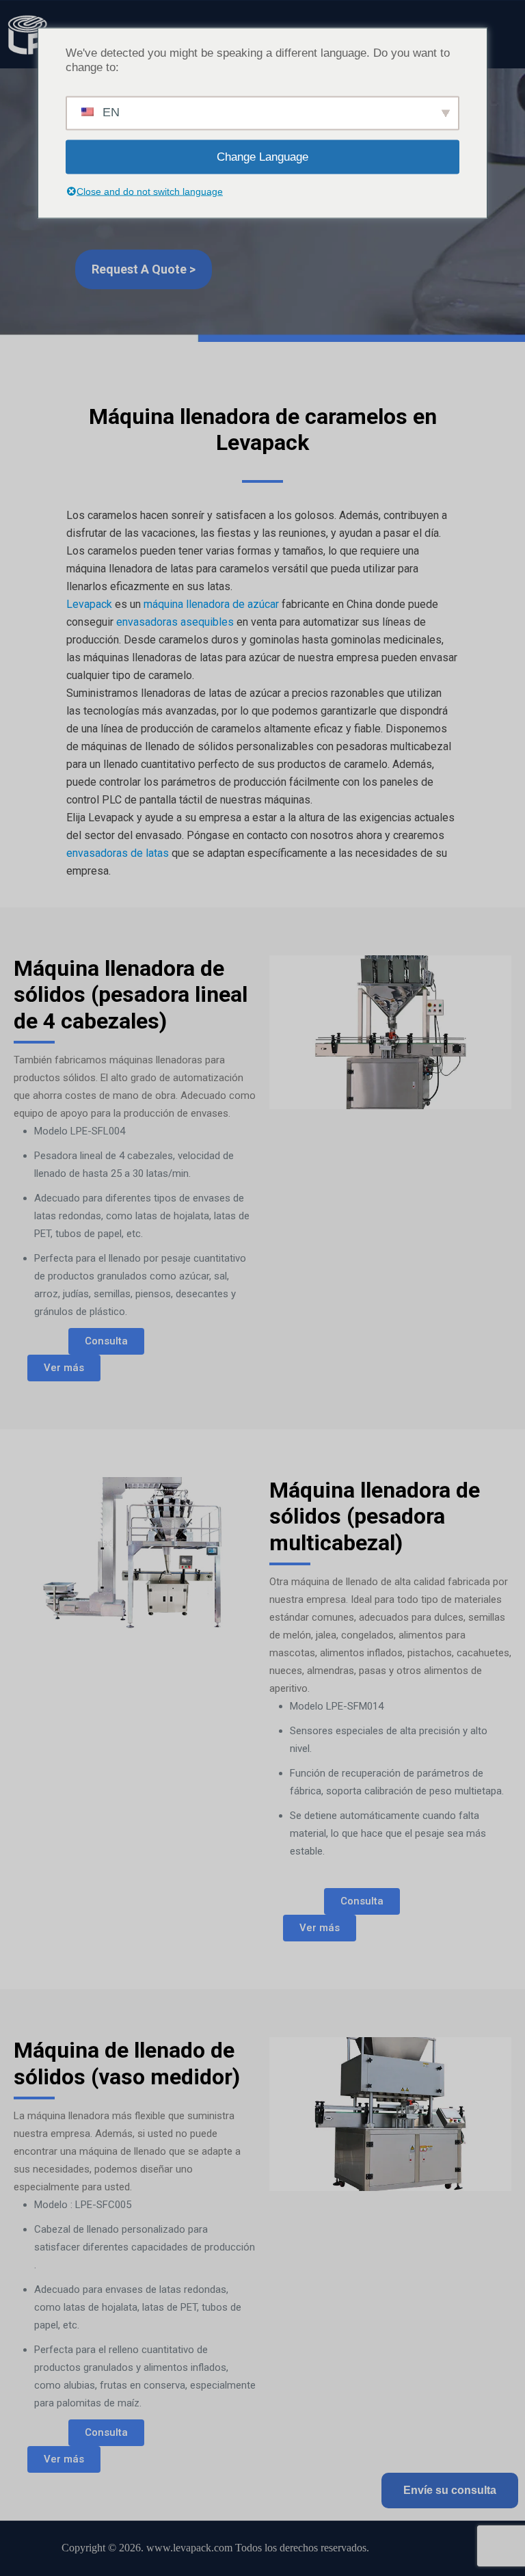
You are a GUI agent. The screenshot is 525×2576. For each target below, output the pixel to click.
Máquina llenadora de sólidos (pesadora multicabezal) (375, 1516)
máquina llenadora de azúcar (211, 604)
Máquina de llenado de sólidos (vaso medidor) (127, 2063)
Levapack (89, 604)
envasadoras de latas (118, 853)
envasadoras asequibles (175, 622)
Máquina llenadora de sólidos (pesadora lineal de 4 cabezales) (131, 995)
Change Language (262, 157)
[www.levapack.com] (27, 34)
